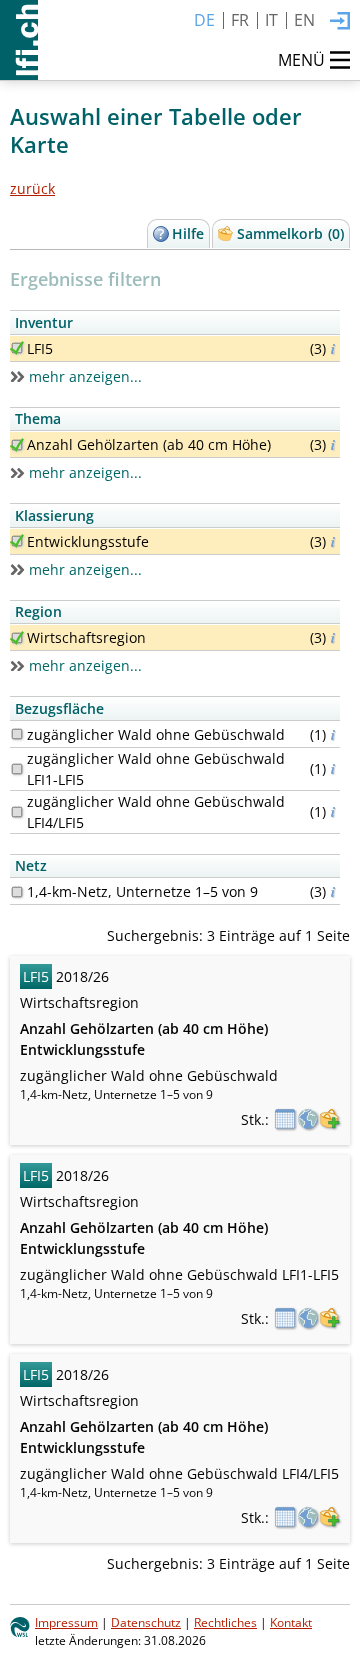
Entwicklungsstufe (88, 541)
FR (240, 20)
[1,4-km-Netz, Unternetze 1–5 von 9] (17, 892)
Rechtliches (225, 1622)
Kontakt (291, 1622)
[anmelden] (340, 22)
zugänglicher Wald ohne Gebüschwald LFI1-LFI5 (156, 769)
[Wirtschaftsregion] (17, 638)
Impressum (66, 1622)
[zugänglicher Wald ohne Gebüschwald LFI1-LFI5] (17, 769)
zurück (32, 188)
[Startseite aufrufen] (19, 40)
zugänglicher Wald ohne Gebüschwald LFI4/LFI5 (156, 812)
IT (271, 20)
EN (304, 20)
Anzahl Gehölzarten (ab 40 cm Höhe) (149, 444)
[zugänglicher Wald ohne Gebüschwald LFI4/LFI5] (17, 812)
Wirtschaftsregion (86, 637)
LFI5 (40, 348)
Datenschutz (146, 1622)
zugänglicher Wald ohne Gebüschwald (156, 734)
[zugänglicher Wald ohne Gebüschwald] (17, 734)
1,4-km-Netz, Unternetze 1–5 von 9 (142, 891)
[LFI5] (17, 348)
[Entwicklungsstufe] (17, 541)
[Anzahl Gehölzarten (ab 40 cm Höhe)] (17, 445)
